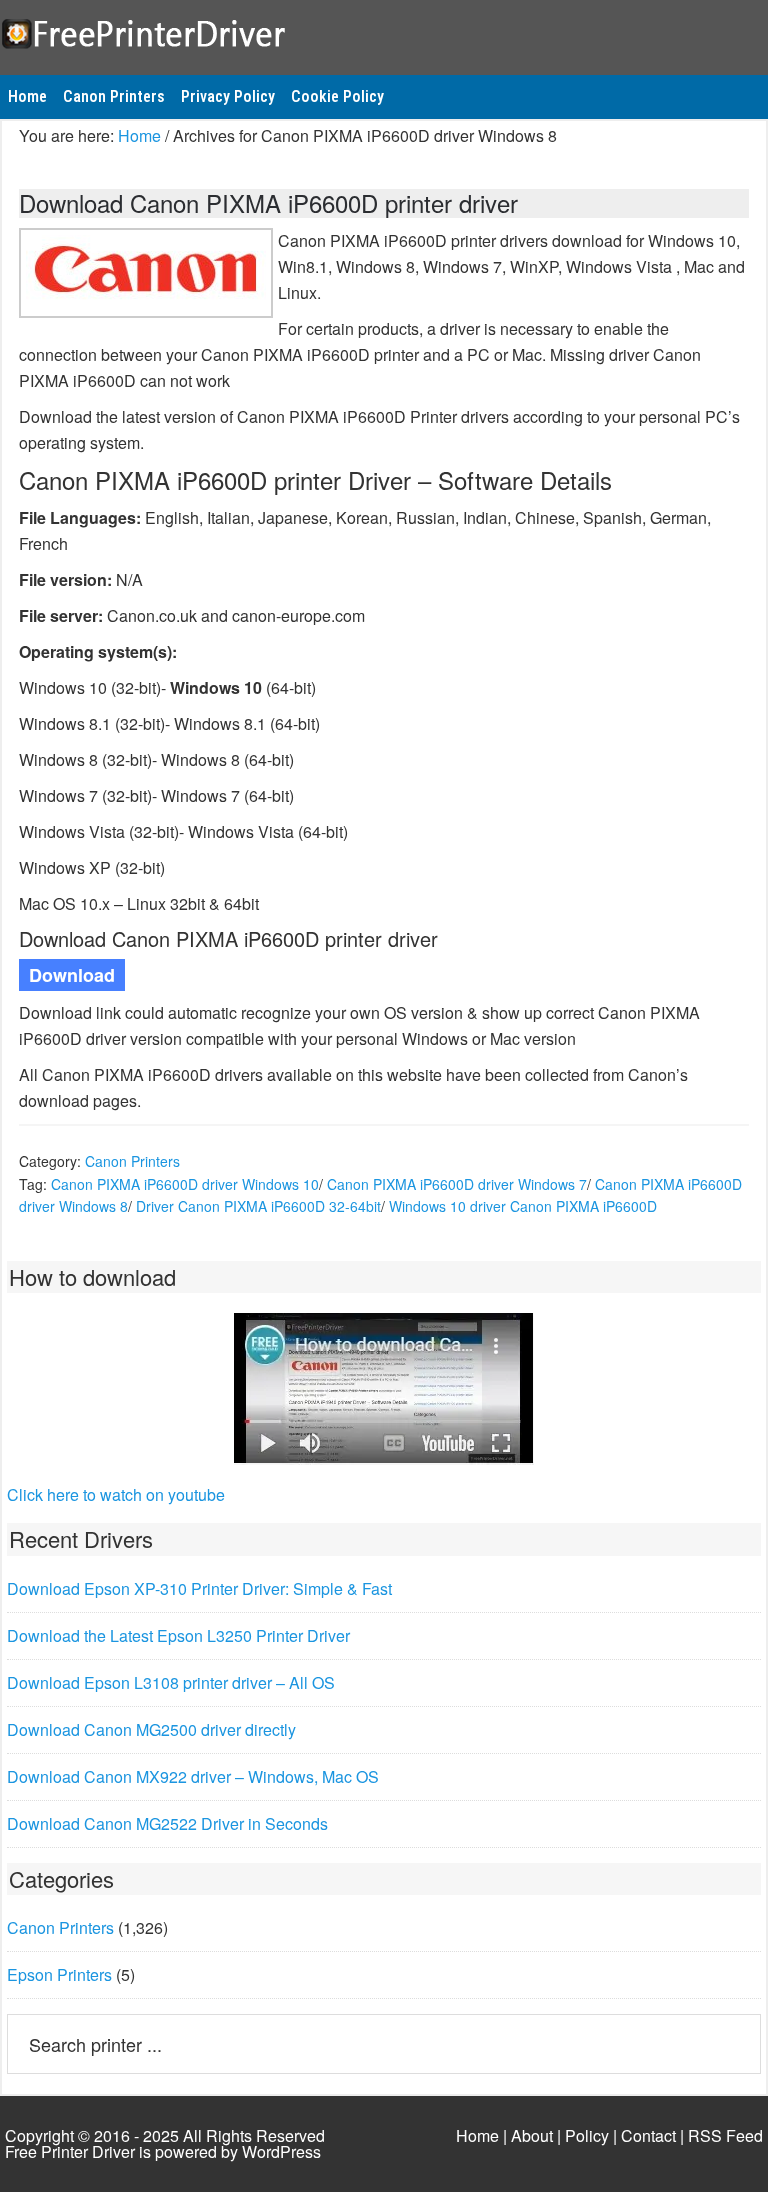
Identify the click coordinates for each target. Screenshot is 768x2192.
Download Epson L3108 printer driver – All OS (171, 1682)
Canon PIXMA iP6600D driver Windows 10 (185, 1184)
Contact (648, 2135)
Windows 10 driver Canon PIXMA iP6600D (523, 1206)
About (532, 2135)
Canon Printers (132, 1161)
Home (477, 2135)
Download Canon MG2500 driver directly (151, 1729)
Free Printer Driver (384, 31)
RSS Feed (725, 2135)
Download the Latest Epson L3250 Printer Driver (178, 1635)
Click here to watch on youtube (116, 1494)
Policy (587, 2135)
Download (72, 975)
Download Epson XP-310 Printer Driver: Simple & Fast (199, 1588)
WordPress (281, 2151)
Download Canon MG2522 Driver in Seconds (167, 1823)
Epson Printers (59, 1974)
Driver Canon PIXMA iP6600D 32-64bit (258, 1206)
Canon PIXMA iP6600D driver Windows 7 (457, 1184)
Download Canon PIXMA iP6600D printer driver (268, 202)
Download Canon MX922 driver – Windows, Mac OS (193, 1776)
